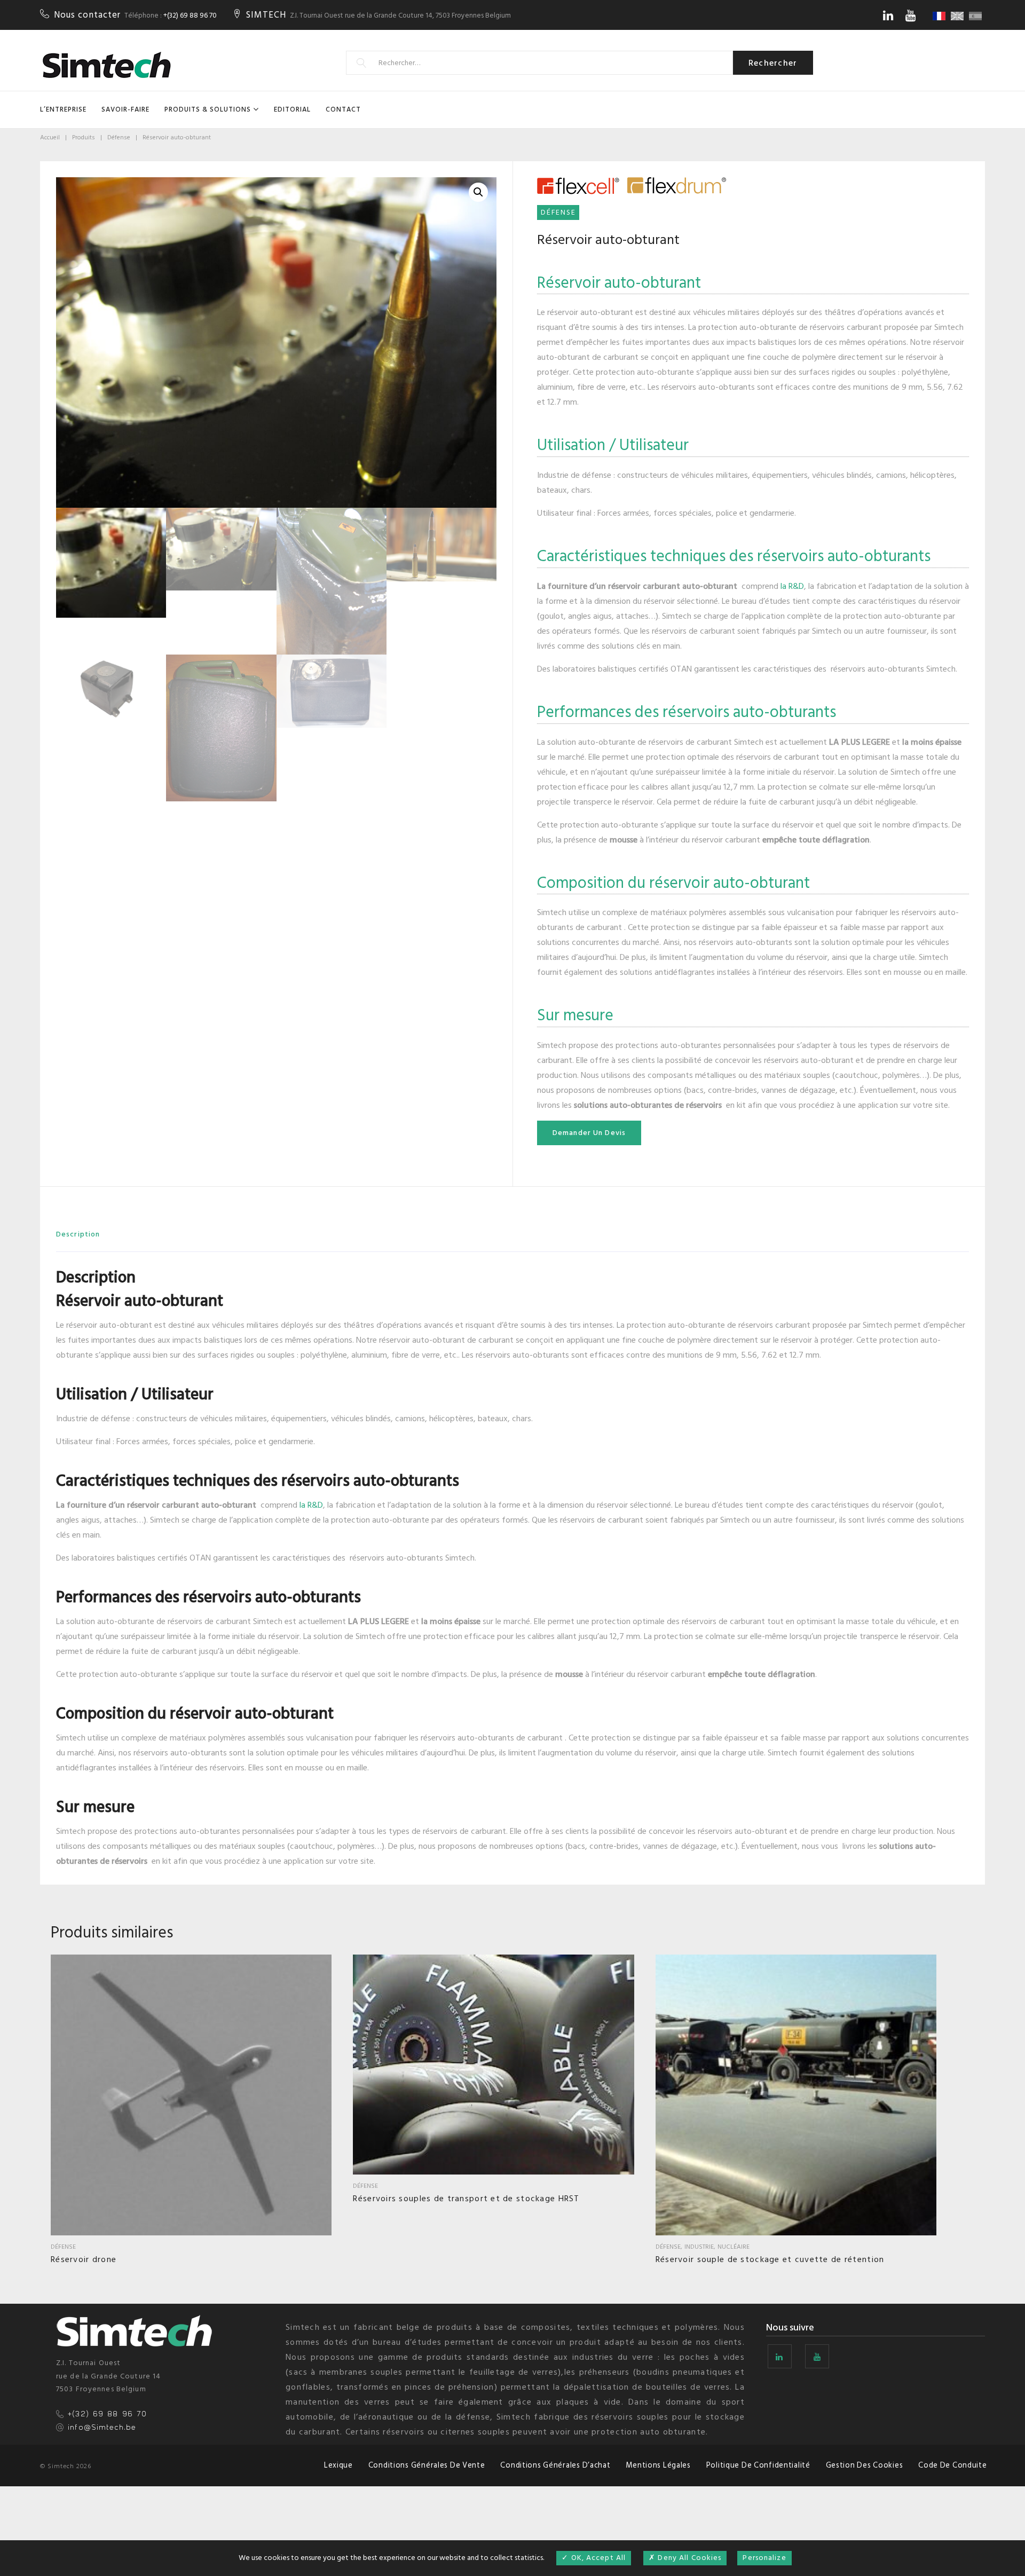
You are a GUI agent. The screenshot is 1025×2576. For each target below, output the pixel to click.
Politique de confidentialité (758, 2465)
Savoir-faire (125, 109)
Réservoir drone (84, 2259)
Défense (119, 137)
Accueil (50, 137)
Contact (343, 109)
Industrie (699, 2247)
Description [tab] (78, 1234)
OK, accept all (597, 2558)
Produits (84, 137)
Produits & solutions (208, 109)
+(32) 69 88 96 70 (190, 15)
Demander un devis (589, 1133)
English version (959, 16)
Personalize (764, 2558)
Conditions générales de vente (427, 2465)
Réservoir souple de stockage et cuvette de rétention (770, 2259)
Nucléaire (734, 2247)
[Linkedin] (888, 15)
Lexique (338, 2465)
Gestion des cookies (865, 2465)
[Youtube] (910, 15)
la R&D (791, 586)
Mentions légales (658, 2465)
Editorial (292, 109)
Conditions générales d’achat (555, 2465)
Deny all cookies (688, 2558)
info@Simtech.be (102, 2428)
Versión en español (977, 16)
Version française (941, 16)
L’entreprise (63, 109)
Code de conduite (953, 2465)
